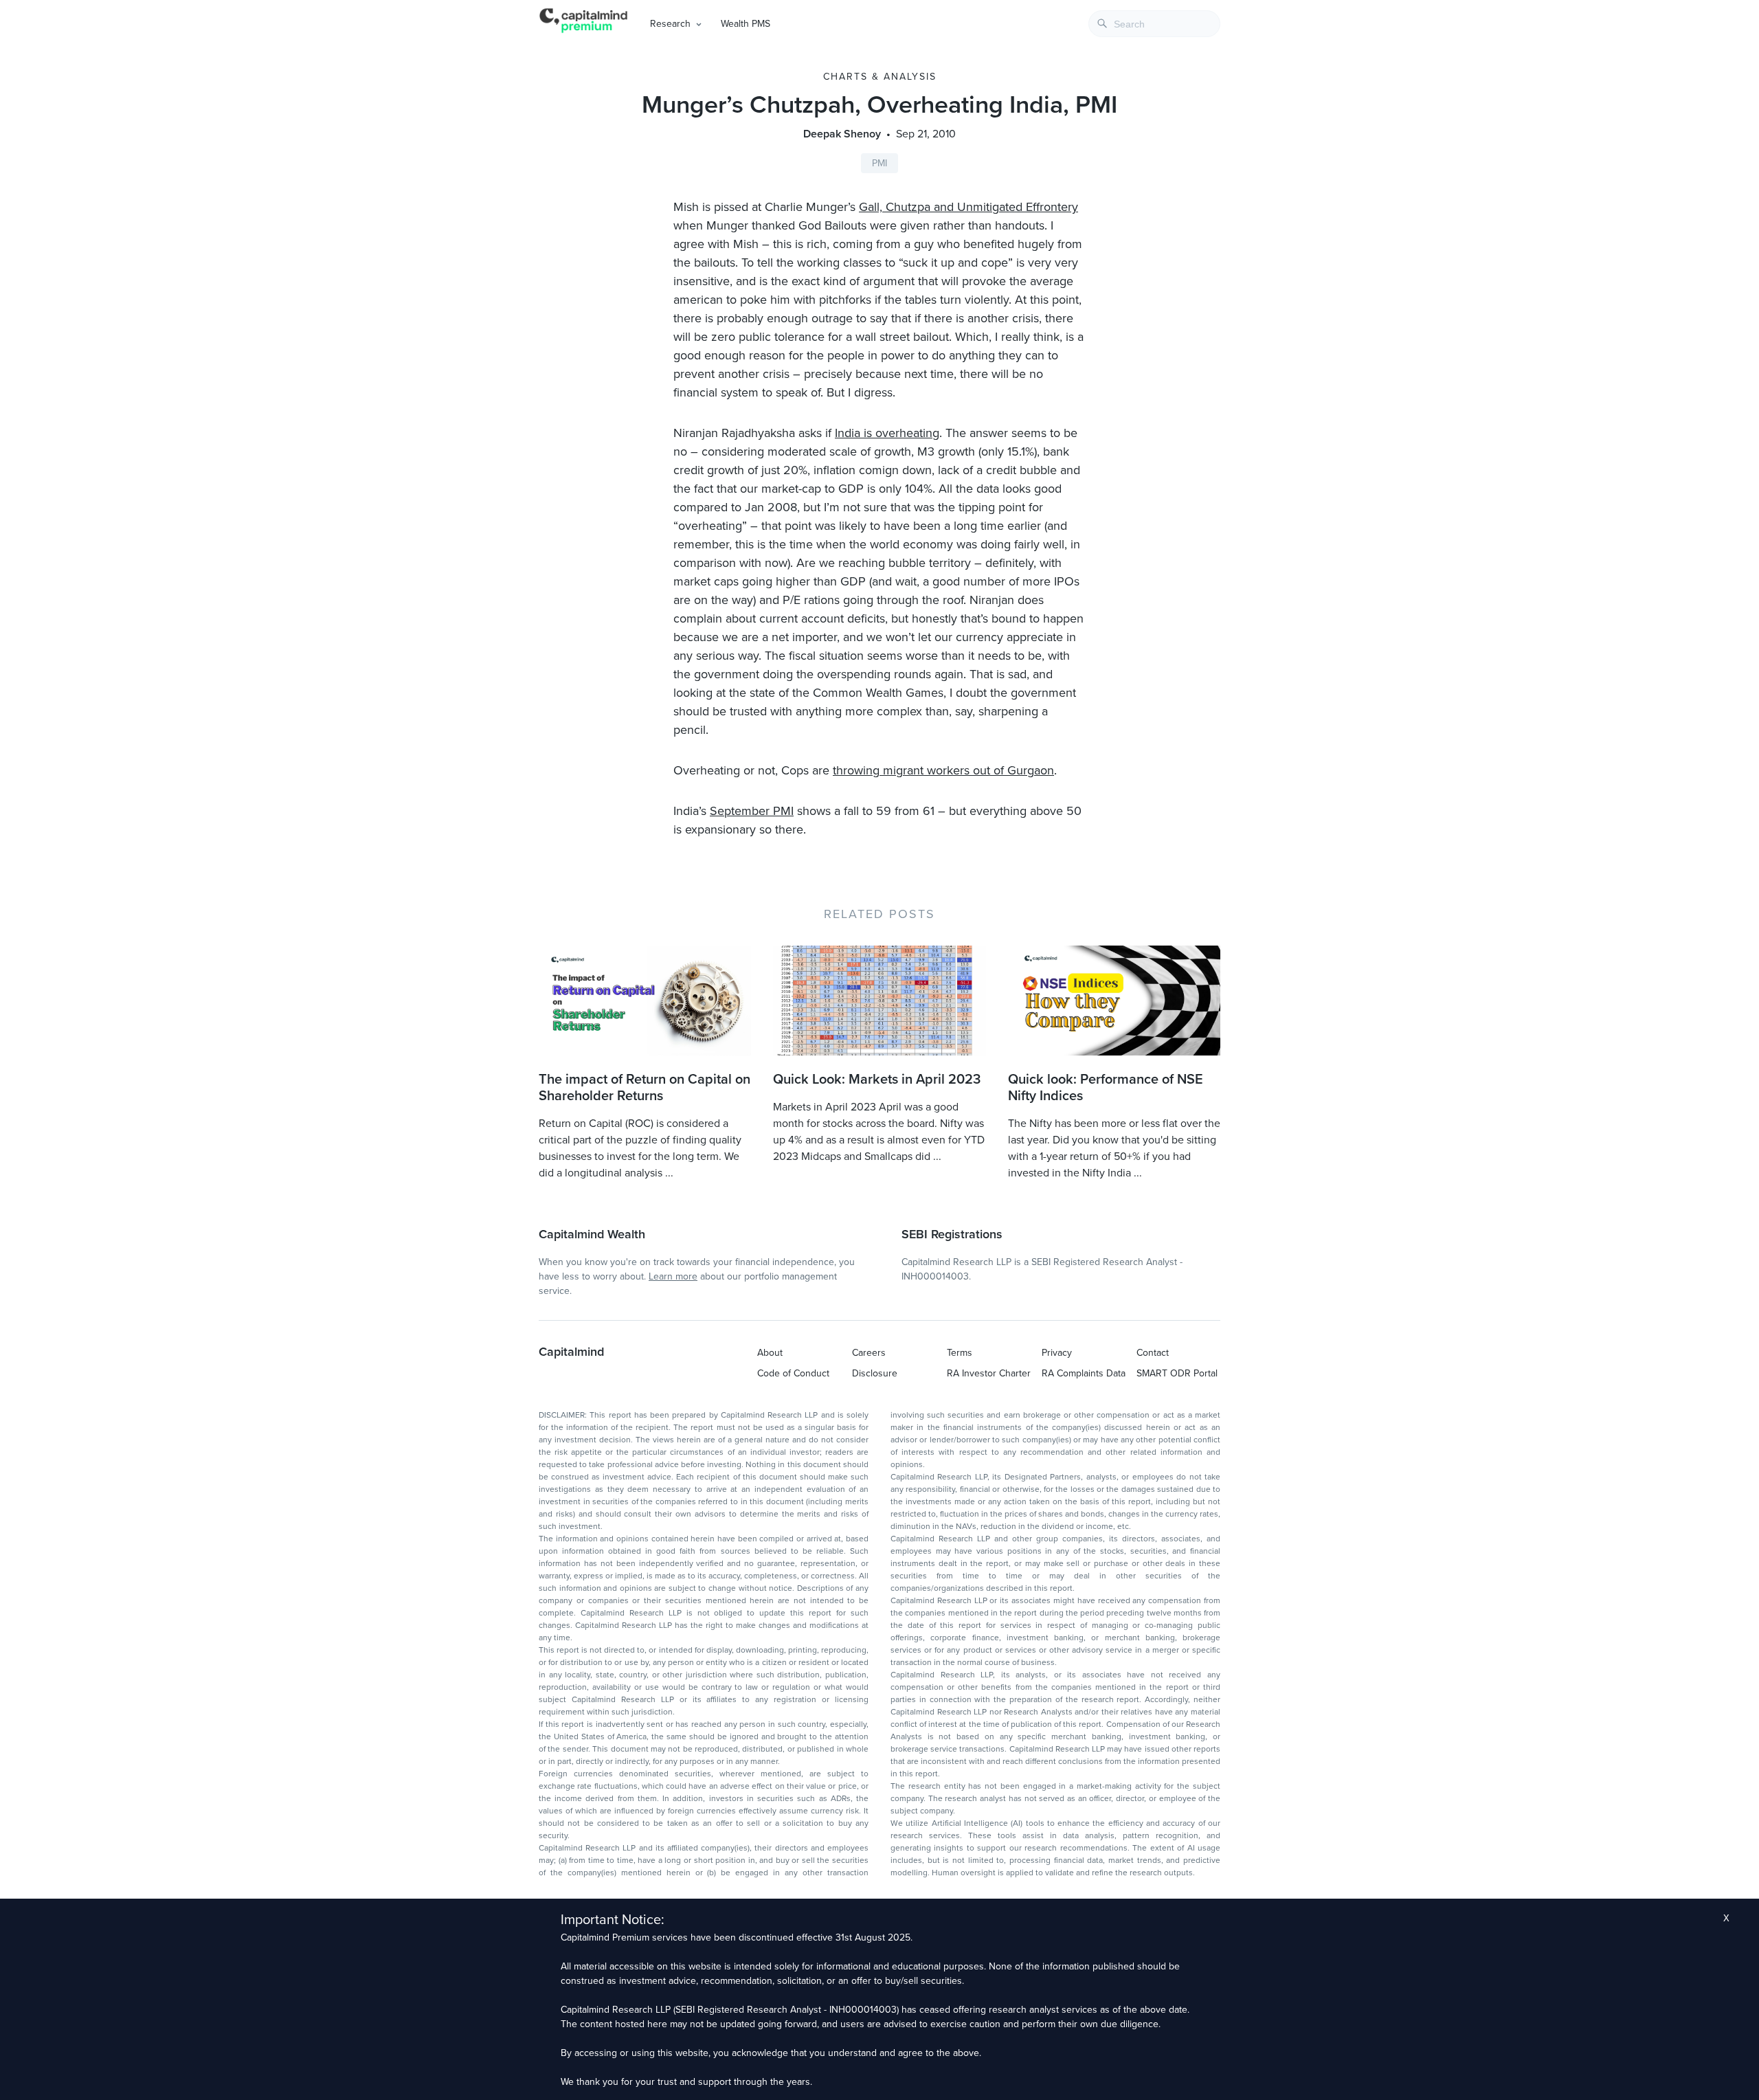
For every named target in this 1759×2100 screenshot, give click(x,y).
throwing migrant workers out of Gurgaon (943, 770)
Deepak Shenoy (842, 134)
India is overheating (887, 433)
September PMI (752, 811)
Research (670, 24)
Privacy (1057, 1353)
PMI (879, 163)
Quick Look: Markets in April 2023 (877, 1080)
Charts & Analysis (880, 77)
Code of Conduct (793, 1373)
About (770, 1353)
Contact (1153, 1353)
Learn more (673, 1276)
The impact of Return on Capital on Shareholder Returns (645, 1088)
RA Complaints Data (1084, 1373)
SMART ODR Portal (1177, 1373)
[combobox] (1154, 24)
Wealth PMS (746, 24)
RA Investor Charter (989, 1373)
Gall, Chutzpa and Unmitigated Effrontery (968, 207)
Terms (960, 1353)
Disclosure (875, 1373)
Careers (869, 1353)
